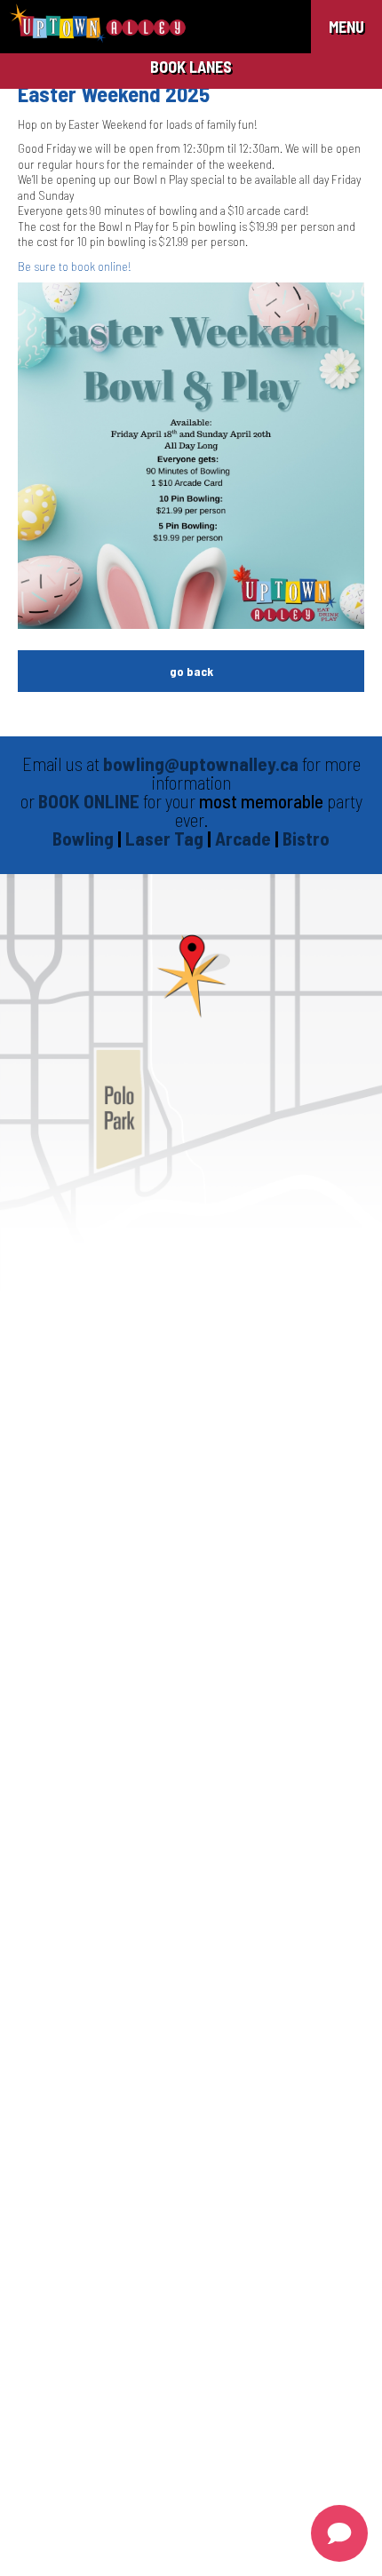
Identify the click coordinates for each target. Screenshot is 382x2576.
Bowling (83, 838)
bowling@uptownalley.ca (201, 763)
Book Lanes (191, 67)
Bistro (306, 838)
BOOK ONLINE (89, 801)
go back (191, 671)
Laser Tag (166, 838)
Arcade (245, 838)
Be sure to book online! (74, 266)
